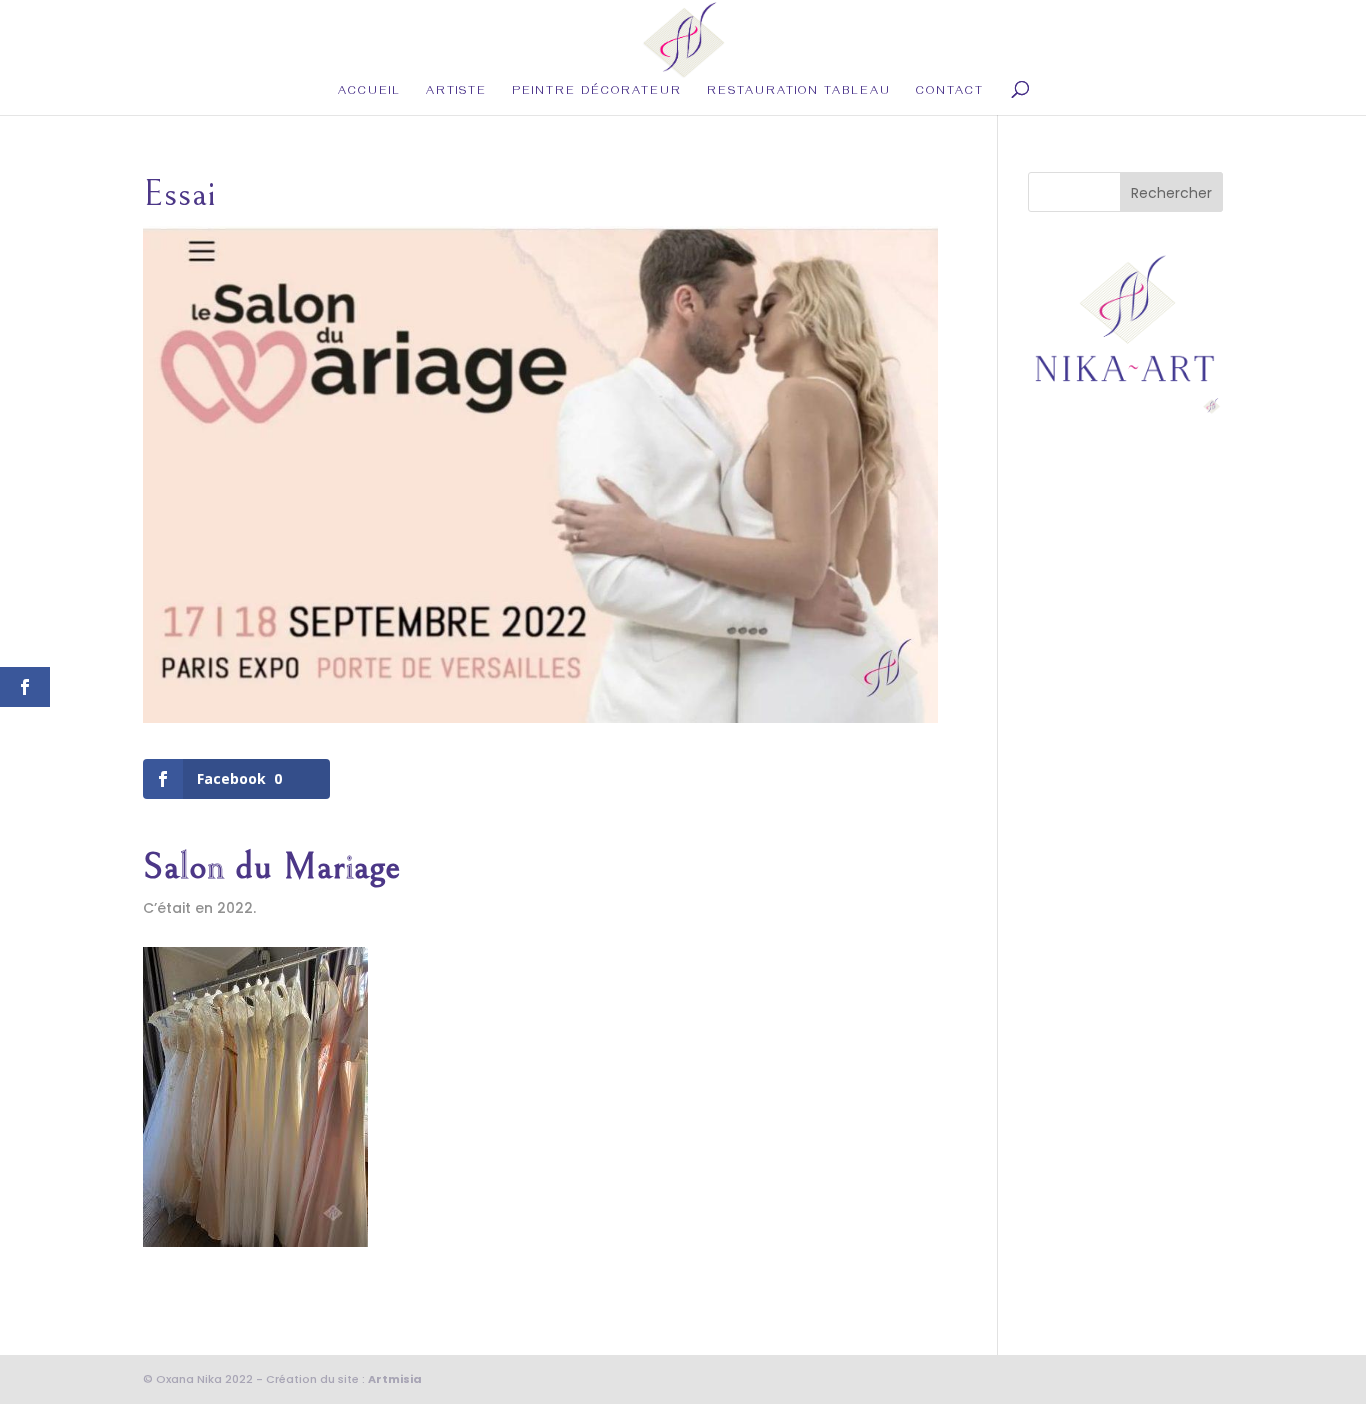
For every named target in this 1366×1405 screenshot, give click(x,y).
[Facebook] (255, 1236)
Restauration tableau (799, 93)
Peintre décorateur (597, 93)
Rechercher (1171, 193)
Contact (950, 93)
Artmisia (395, 1379)
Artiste (456, 93)
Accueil (369, 93)
